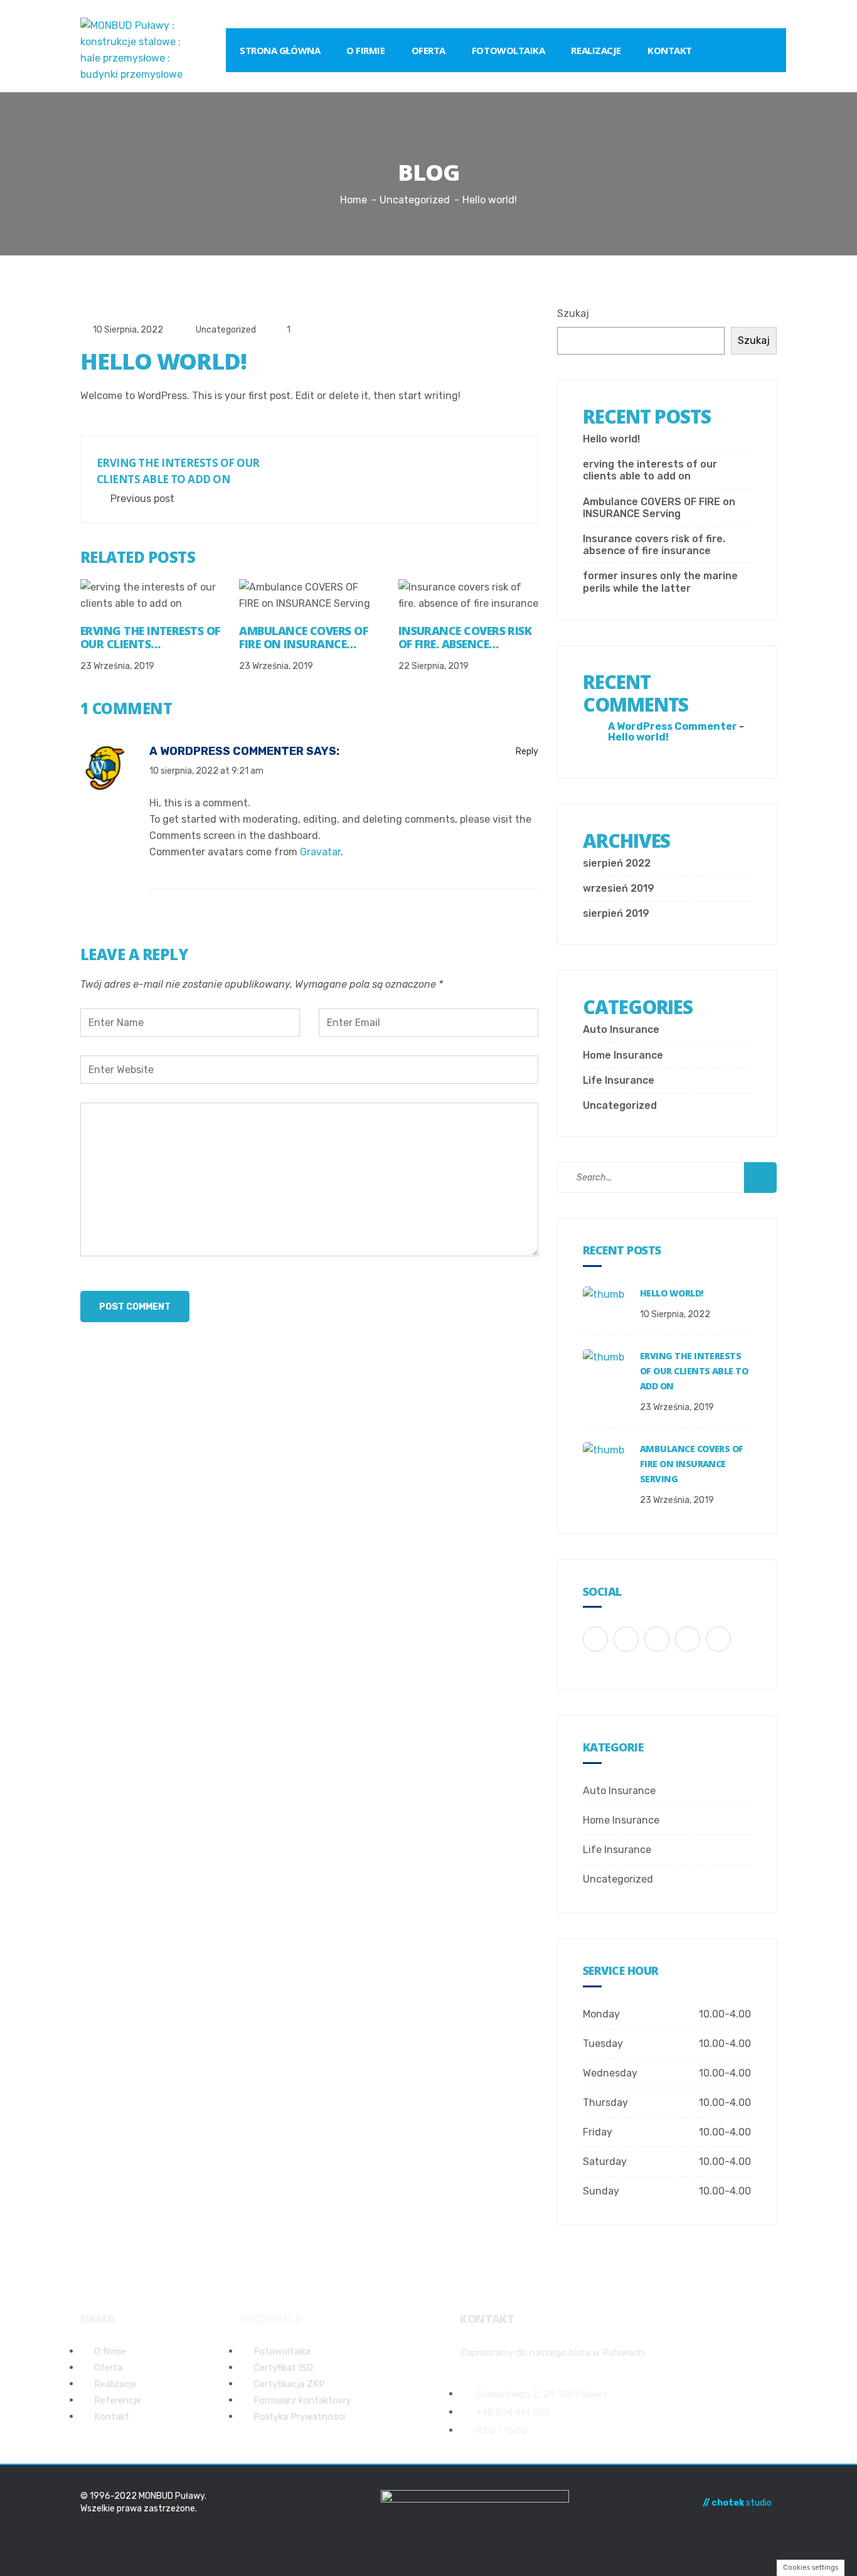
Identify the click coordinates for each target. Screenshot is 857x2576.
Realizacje (596, 50)
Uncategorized (226, 330)
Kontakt (670, 50)
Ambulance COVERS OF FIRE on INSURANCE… (303, 638)
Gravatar (320, 852)
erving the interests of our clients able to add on (650, 470)
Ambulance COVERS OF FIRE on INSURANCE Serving (659, 508)
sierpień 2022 (617, 863)
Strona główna (280, 50)
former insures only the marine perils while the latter (660, 582)
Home (354, 200)
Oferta (428, 50)
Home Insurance (623, 1055)
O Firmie (365, 50)
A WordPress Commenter (226, 751)
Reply (526, 751)
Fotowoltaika (508, 50)
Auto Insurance (621, 1029)
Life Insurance (619, 1080)
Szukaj (573, 313)
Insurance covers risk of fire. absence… (465, 638)
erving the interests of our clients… (150, 638)
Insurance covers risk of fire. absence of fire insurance (654, 545)
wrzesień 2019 (619, 888)
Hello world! (611, 439)
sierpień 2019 (616, 913)
